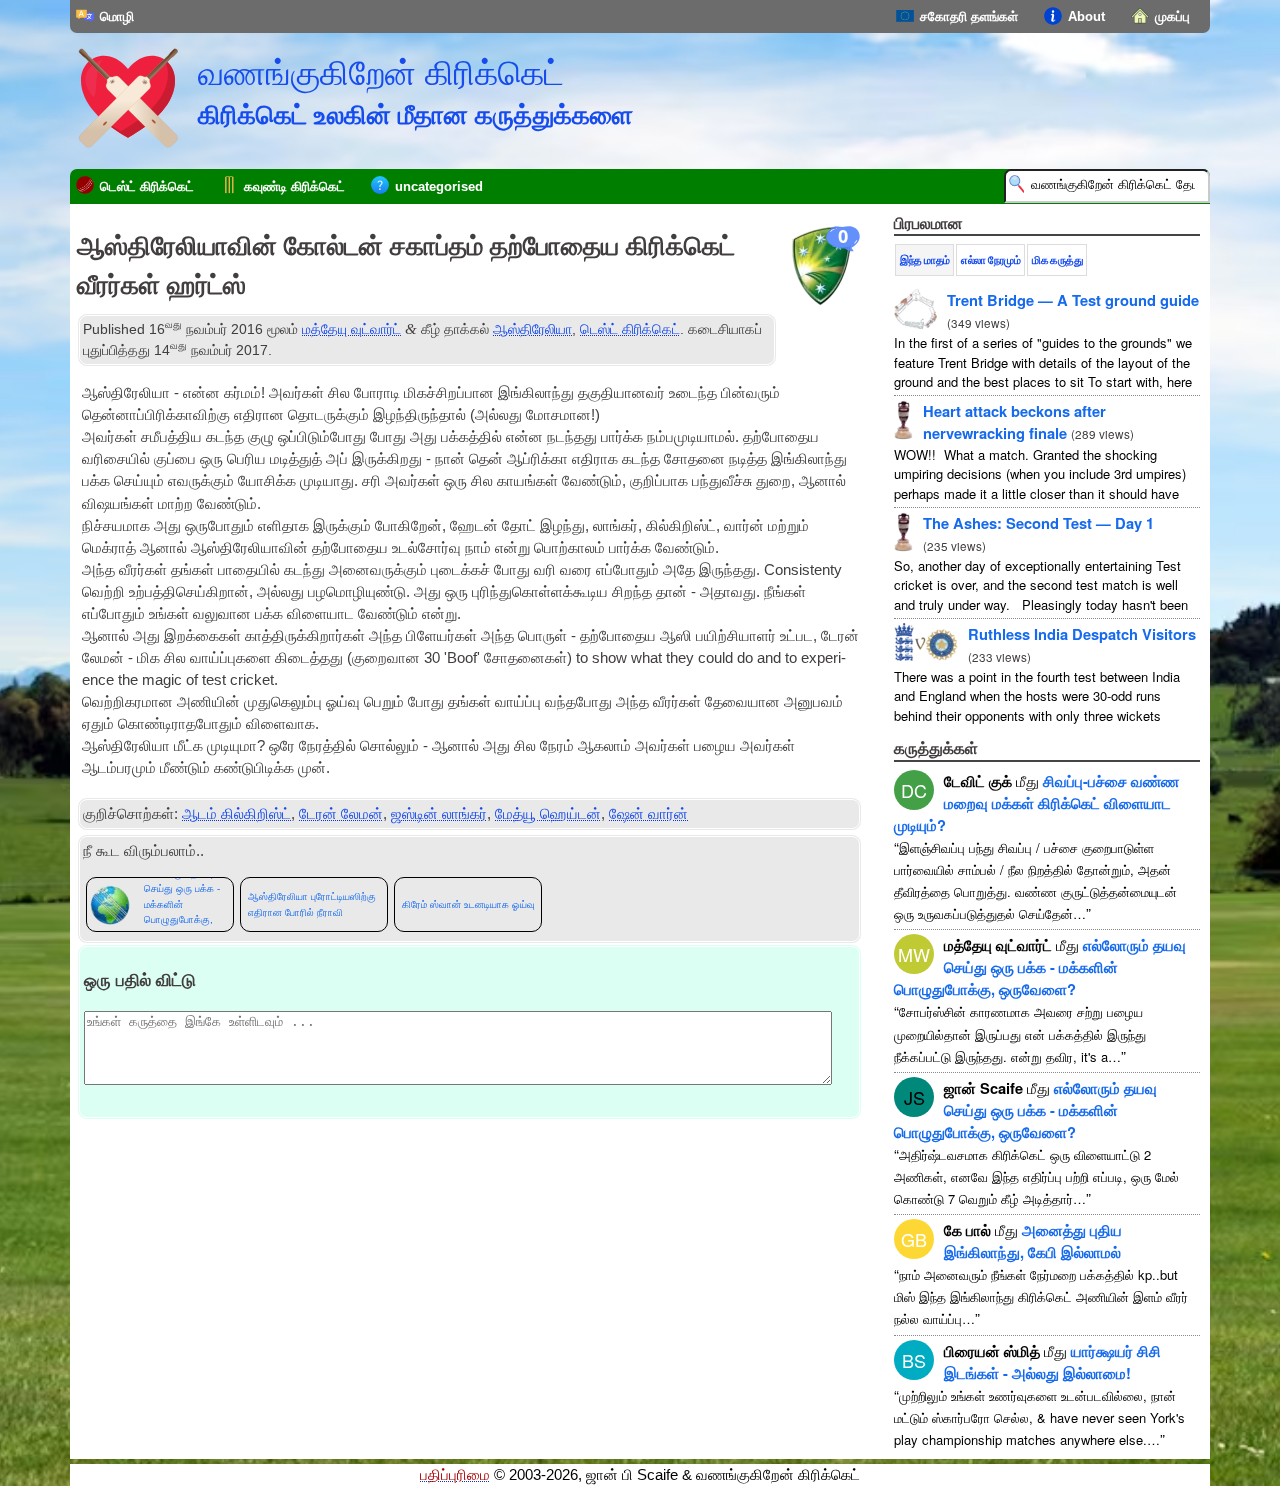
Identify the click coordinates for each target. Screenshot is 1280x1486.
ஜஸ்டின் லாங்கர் (439, 814)
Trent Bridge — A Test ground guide (1073, 300)
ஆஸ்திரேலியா (532, 329)
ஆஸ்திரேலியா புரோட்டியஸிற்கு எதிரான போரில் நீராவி (312, 904)
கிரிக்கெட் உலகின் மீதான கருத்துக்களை (415, 114)
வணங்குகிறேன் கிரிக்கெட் (381, 73)
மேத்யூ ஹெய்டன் (548, 814)
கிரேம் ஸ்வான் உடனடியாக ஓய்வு (468, 904)
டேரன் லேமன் (341, 814)
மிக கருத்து (1057, 260)
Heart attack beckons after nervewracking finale (1014, 422)
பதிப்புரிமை (455, 1475)
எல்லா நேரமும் (990, 260)
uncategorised (439, 186)
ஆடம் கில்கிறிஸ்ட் (236, 814)
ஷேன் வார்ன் (648, 814)
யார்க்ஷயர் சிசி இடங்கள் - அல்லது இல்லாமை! (1052, 1362)
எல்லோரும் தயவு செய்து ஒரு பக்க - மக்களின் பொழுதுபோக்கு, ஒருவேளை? (182, 904)
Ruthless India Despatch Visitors (1082, 634)
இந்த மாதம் (924, 260)
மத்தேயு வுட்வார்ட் (351, 329)
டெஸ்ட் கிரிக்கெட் (147, 186)
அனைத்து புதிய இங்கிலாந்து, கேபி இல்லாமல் (1033, 1241)
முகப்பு (1172, 16)
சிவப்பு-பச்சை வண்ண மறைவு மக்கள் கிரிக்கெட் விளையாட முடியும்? (1036, 803)
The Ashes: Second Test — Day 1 (1038, 523)
